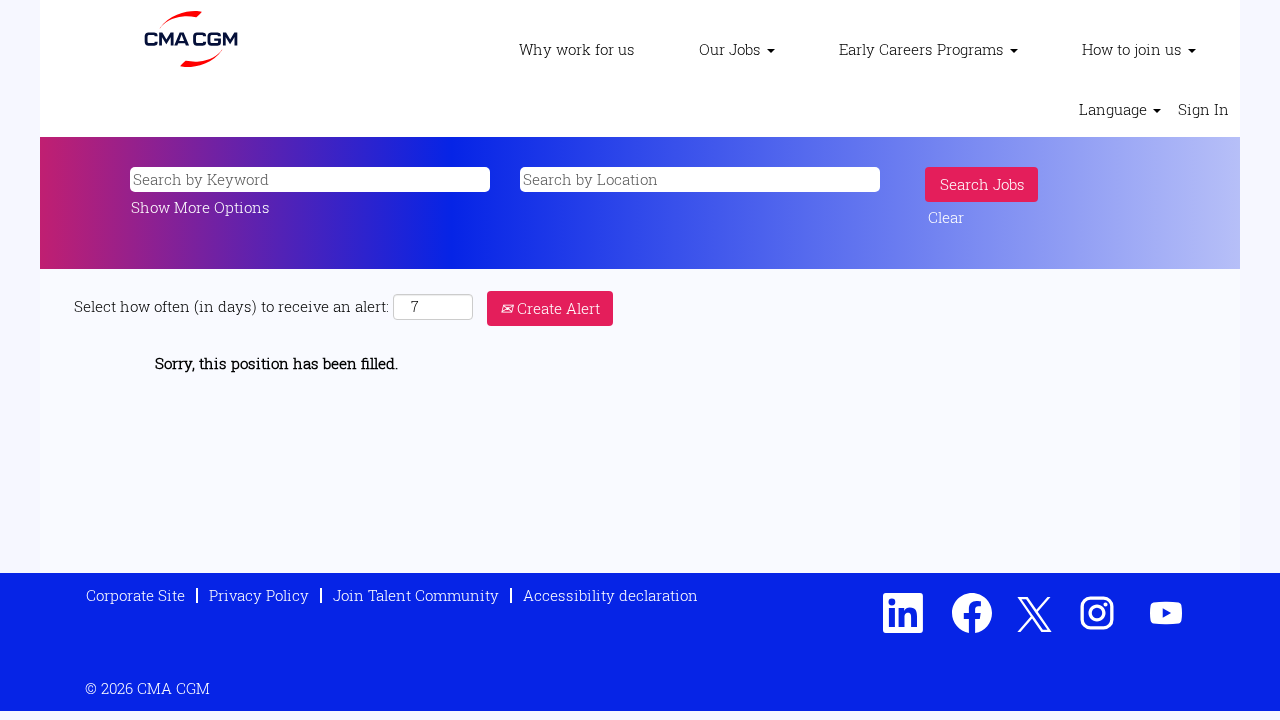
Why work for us (577, 49)
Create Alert (556, 308)
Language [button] (1115, 109)
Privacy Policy (259, 595)
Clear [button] (946, 217)
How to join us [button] (1134, 49)
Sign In (1203, 109)
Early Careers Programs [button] (923, 49)
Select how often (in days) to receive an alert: (231, 306)
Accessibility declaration (610, 595)
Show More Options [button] (200, 207)
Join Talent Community (416, 595)
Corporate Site (135, 595)
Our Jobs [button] (732, 49)
